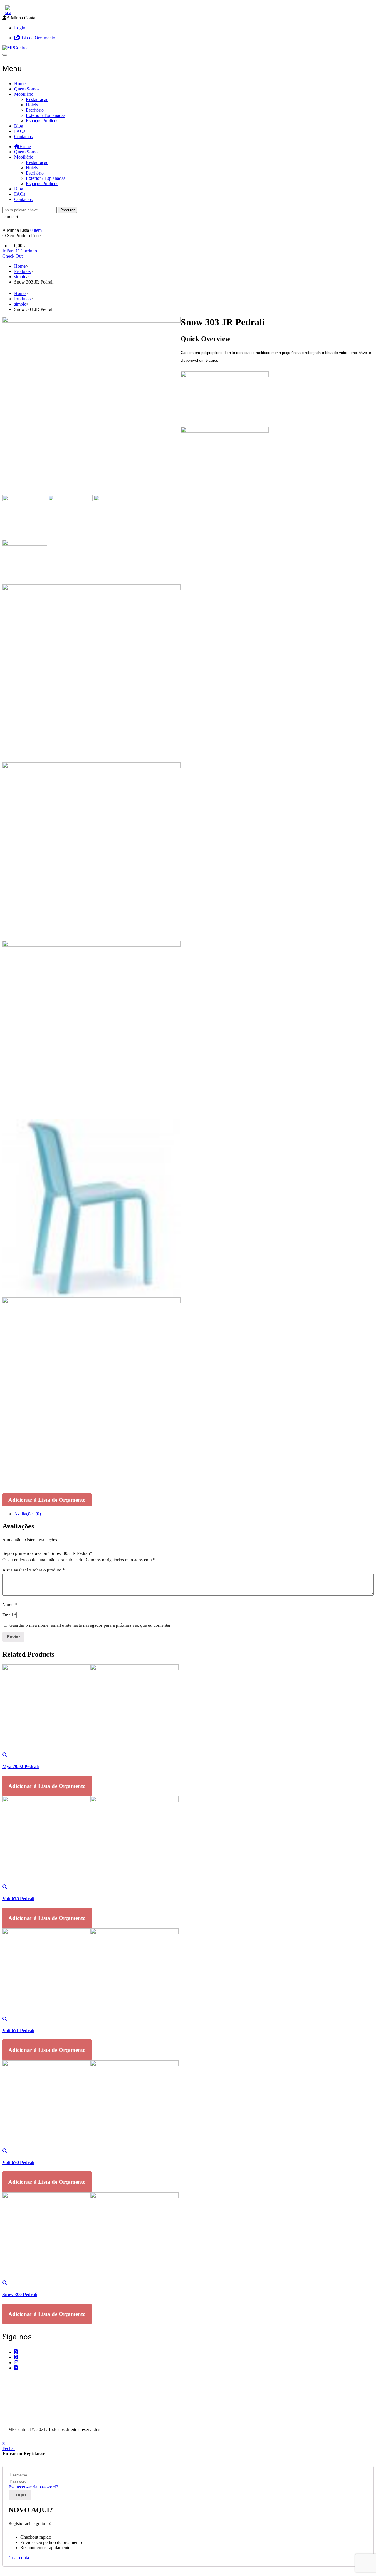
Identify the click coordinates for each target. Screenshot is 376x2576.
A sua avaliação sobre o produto (34, 1570)
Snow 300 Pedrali (20, 2294)
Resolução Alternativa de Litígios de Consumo (46, 2418)
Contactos (23, 136)
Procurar (67, 210)
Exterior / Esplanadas (46, 115)
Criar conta (19, 2558)
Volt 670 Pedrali (18, 2162)
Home (20, 84)
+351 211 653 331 (35, 2379)
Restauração (37, 99)
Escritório (35, 110)
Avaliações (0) (27, 1514)
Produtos (22, 271)
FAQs (20, 131)
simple (20, 277)
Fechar (9, 2448)
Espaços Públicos (42, 121)
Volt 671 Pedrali (18, 2031)
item (36, 230)
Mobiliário (24, 94)
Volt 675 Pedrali (18, 1899)
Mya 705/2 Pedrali (21, 1766)
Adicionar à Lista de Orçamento (47, 1500)
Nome (10, 1605)
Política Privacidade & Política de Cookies (42, 2412)
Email (9, 1615)
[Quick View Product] (5, 1755)
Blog (19, 126)
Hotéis (32, 105)
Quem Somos (27, 89)
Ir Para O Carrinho (20, 251)
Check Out (12, 256)
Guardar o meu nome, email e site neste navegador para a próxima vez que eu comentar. (90, 1625)
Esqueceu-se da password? (33, 2487)
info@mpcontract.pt (32, 2394)
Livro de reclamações (22, 2423)
